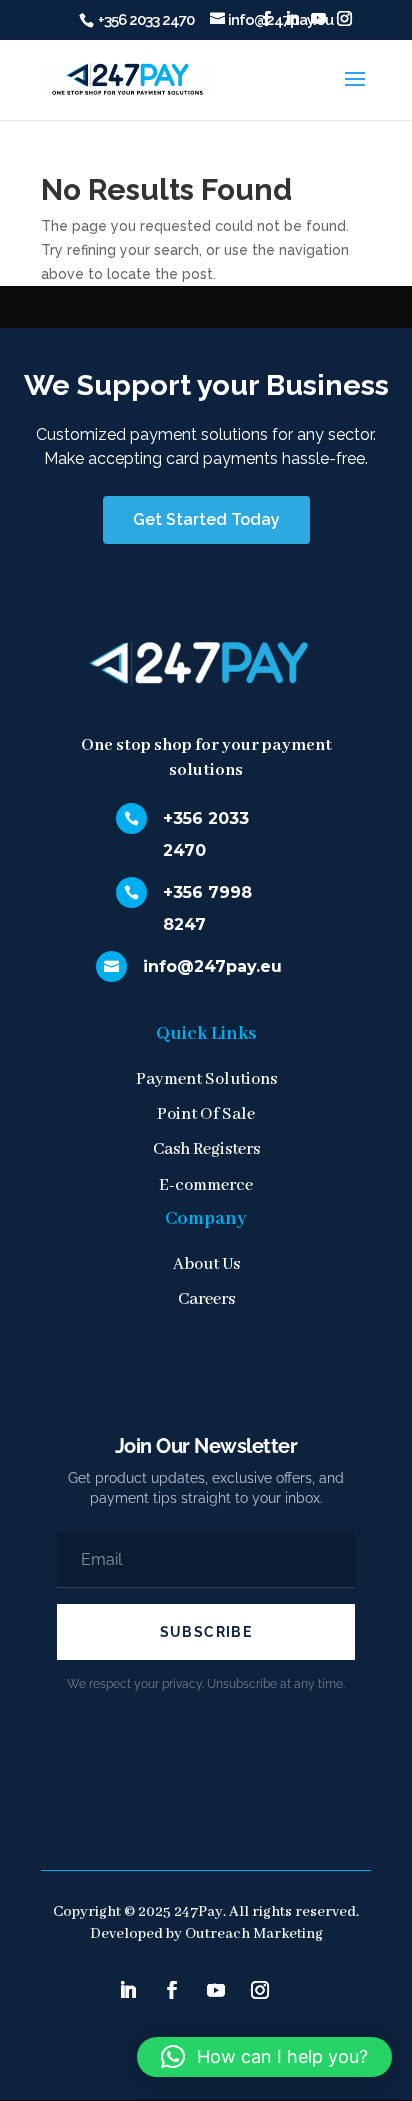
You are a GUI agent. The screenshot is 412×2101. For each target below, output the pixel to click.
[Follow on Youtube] (216, 1990)
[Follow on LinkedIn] (128, 1990)
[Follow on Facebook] (172, 1990)
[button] (264, 2057)
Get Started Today (206, 519)
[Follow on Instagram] (260, 1990)
